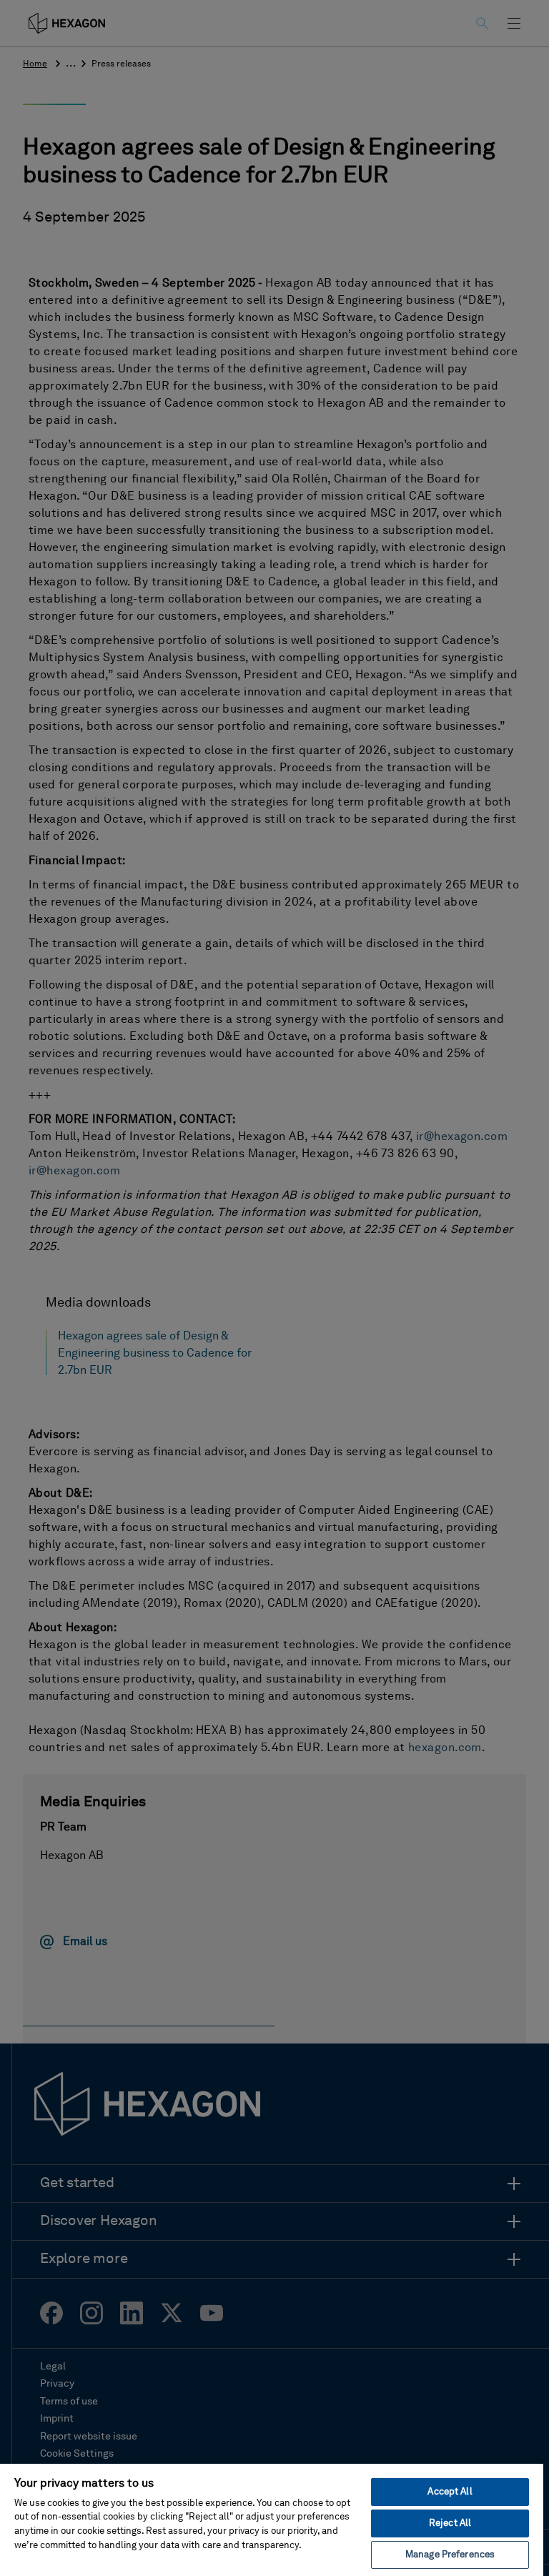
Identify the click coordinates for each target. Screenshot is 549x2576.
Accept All (450, 2492)
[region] (272, 2519)
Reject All (450, 2523)
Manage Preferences (450, 2555)
